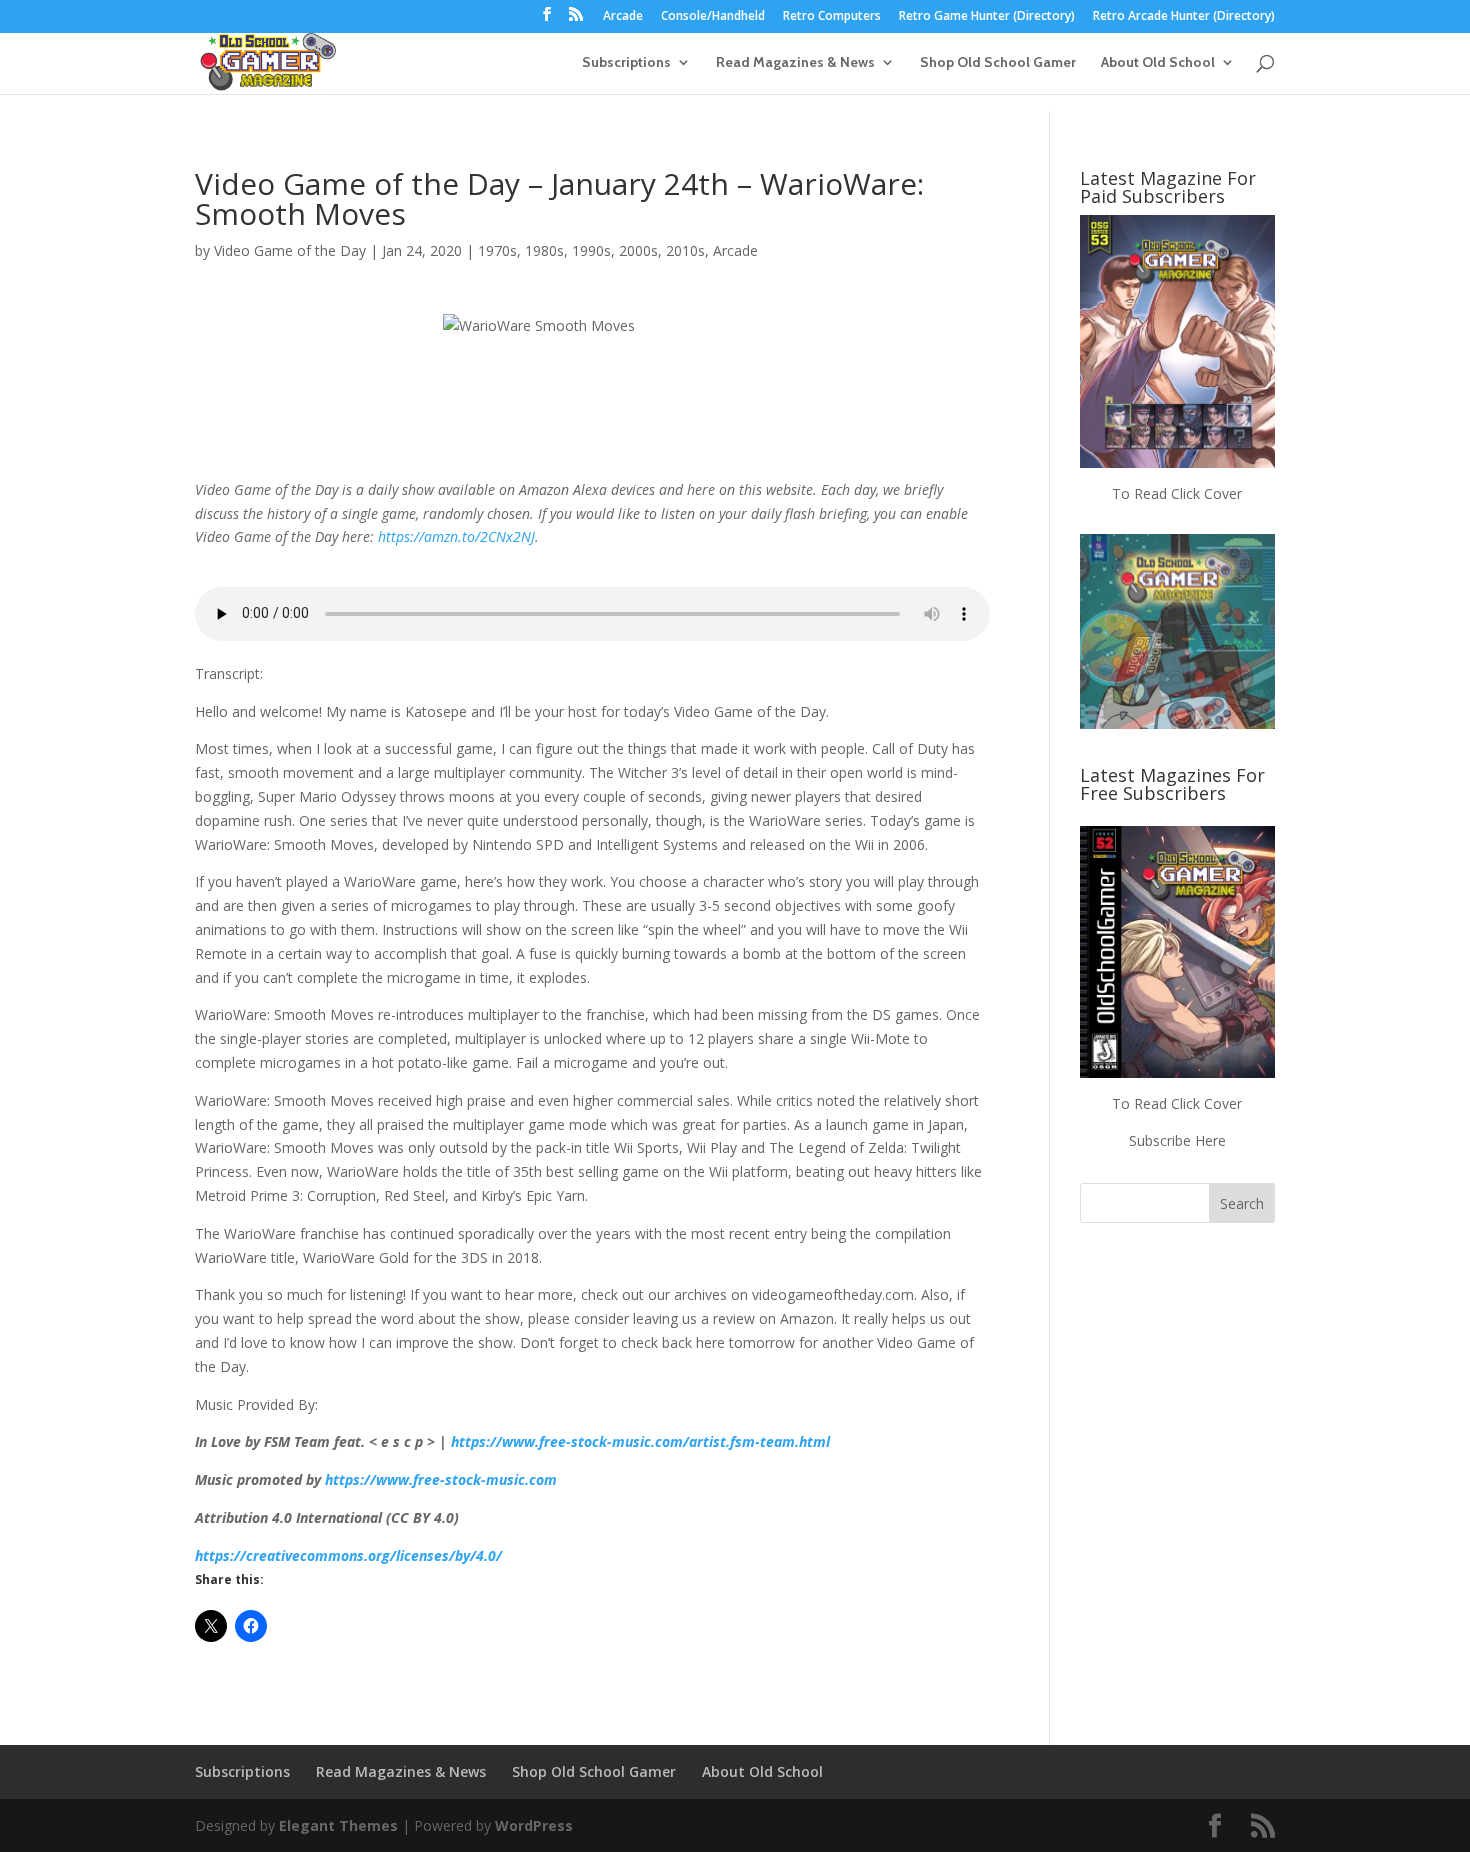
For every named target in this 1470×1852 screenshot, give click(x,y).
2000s (638, 250)
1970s (497, 250)
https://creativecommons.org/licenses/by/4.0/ (348, 1555)
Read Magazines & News (795, 63)
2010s (685, 250)
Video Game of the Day (290, 250)
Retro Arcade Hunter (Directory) (1184, 17)
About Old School (1158, 63)
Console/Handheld (713, 17)
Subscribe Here (1177, 1140)
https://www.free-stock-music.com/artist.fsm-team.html (640, 1441)
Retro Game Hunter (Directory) (987, 17)
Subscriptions (626, 63)
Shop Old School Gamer (998, 63)
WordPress (534, 1825)
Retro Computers (832, 17)
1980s (544, 250)
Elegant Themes (338, 1825)
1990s (591, 250)
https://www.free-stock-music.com (441, 1479)
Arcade (623, 17)
